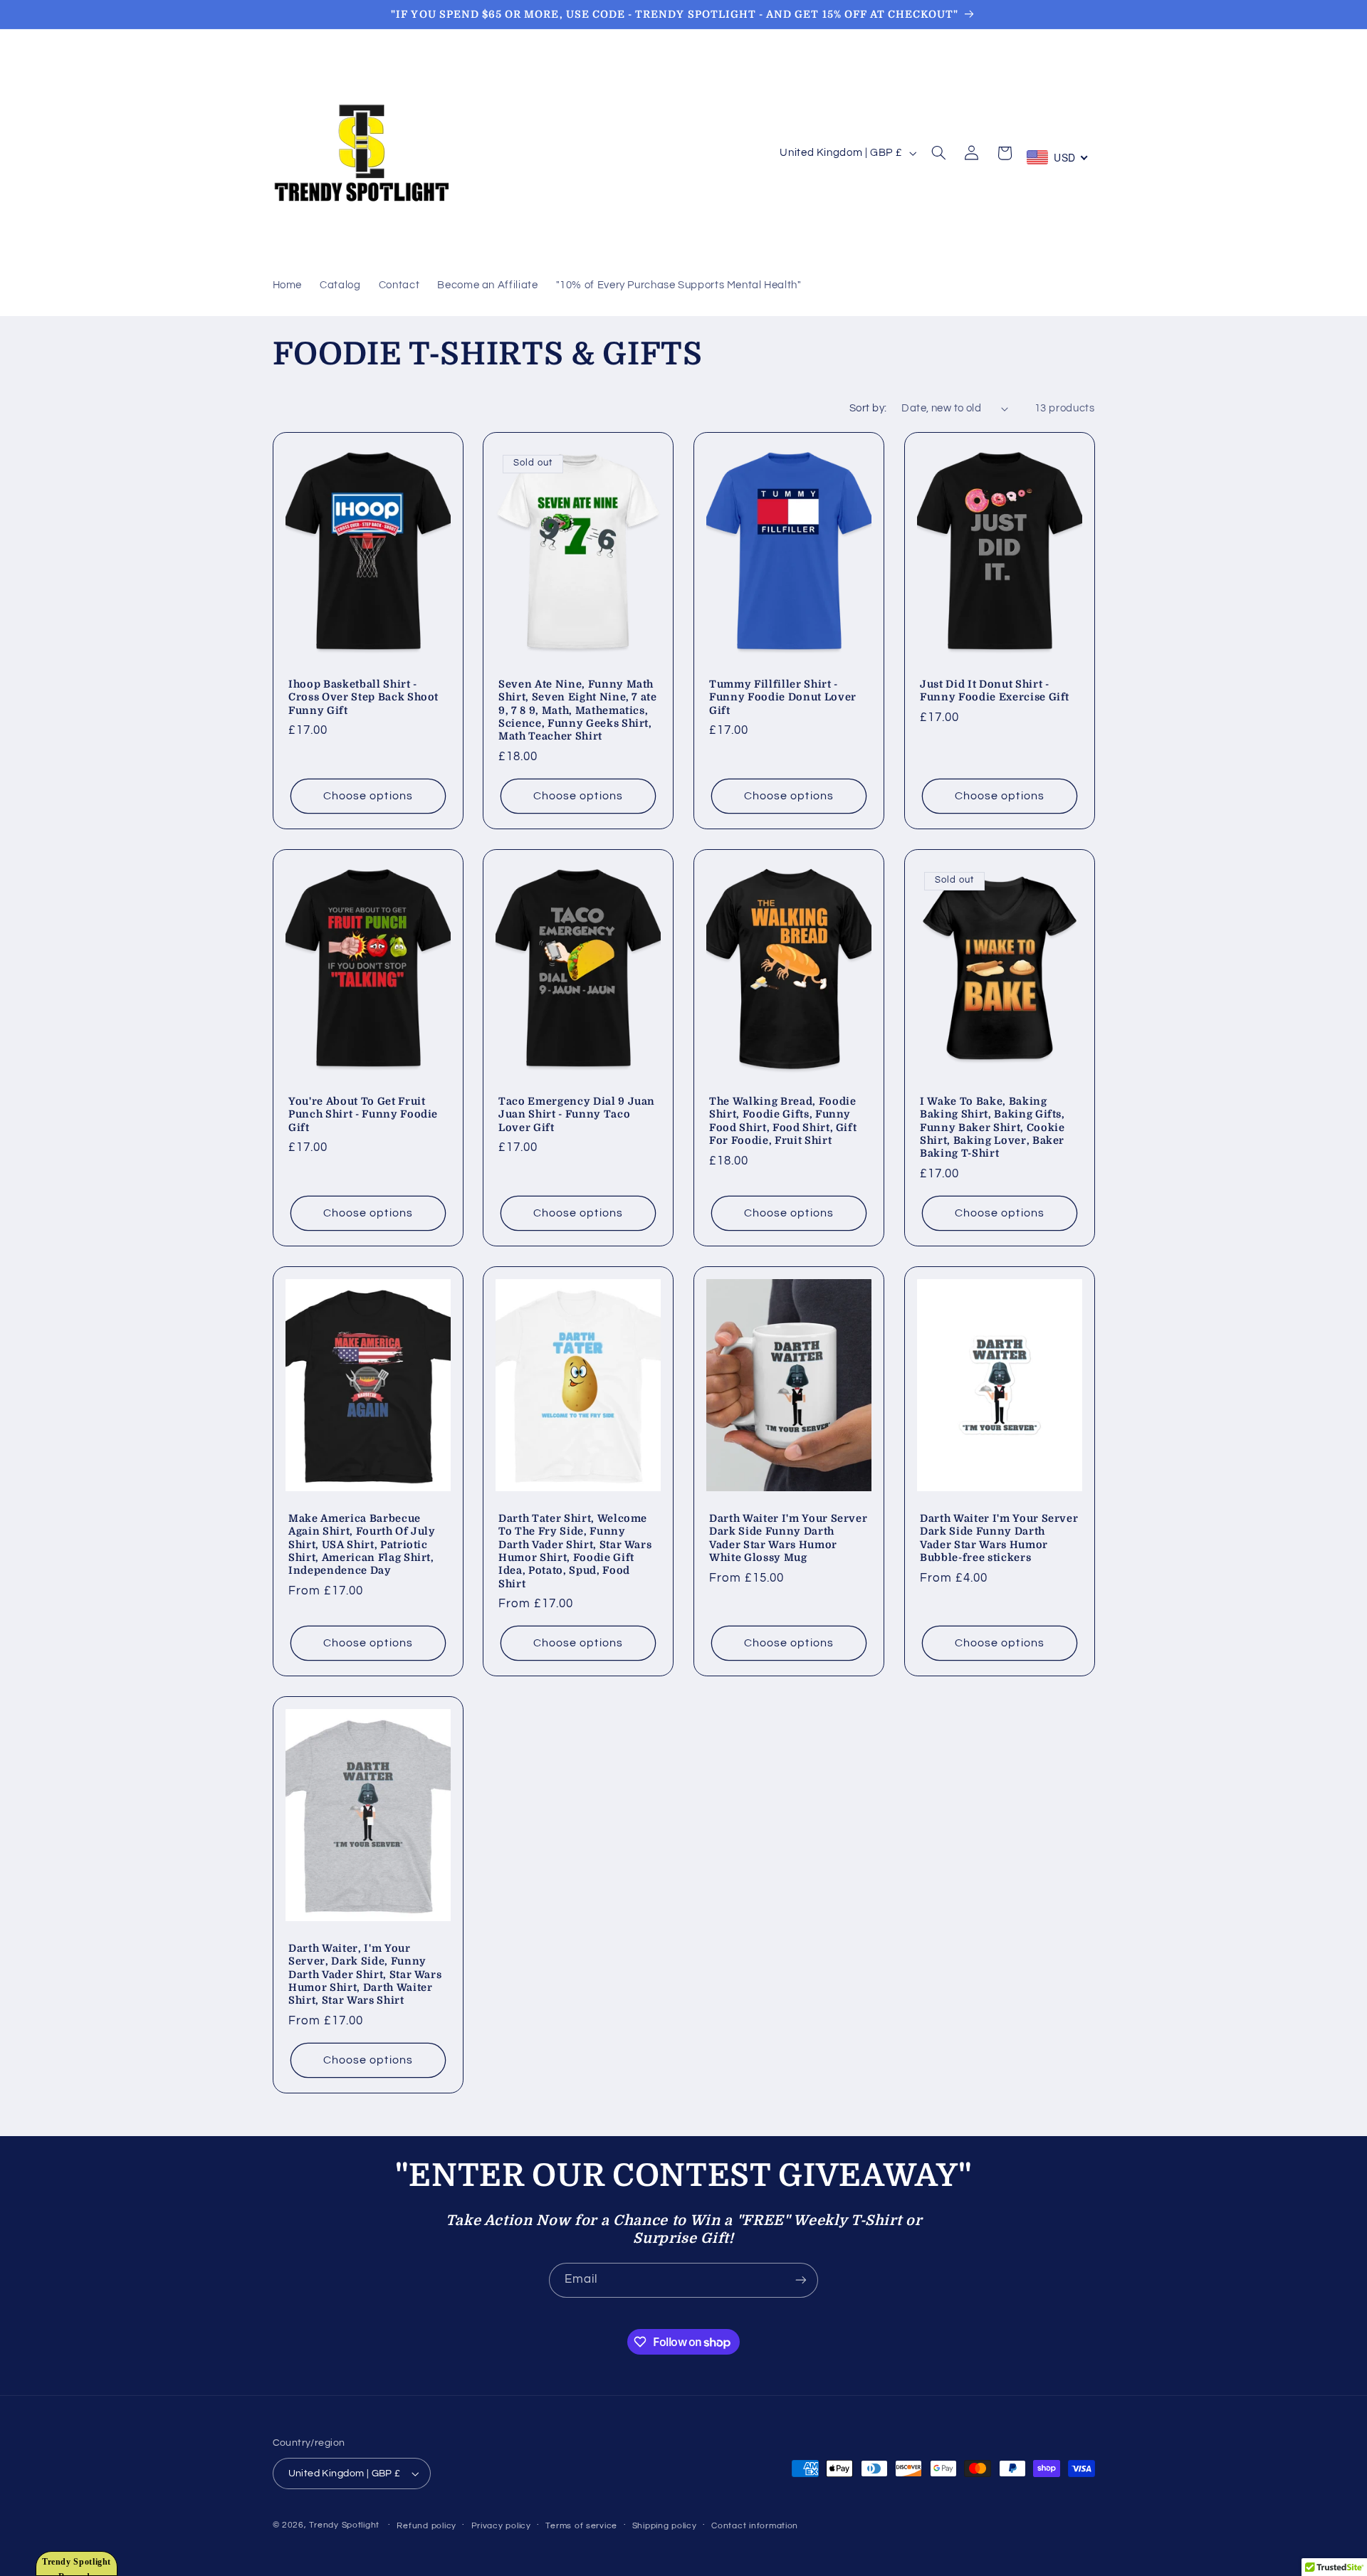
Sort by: (868, 408)
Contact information (755, 2526)
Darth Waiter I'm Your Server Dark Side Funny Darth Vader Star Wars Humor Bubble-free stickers (999, 1538)
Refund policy (426, 2526)
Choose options (368, 796)
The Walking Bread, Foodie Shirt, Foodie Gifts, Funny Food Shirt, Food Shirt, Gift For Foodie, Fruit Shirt (783, 1121)
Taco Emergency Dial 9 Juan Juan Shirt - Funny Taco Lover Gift (577, 1114)
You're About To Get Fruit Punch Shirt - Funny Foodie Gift (363, 1114)
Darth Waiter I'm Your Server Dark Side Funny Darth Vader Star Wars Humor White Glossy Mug (788, 1538)
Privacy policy (501, 2526)
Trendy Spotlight (344, 2525)
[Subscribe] (801, 2280)
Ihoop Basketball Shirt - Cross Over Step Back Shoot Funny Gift (363, 697)
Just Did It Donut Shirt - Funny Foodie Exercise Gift (995, 690)
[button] (939, 153)
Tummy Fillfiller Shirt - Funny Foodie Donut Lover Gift (783, 697)
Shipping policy (665, 2526)
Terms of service (581, 2526)
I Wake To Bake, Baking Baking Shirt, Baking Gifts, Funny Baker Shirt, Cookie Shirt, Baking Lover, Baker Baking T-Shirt (992, 1127)
